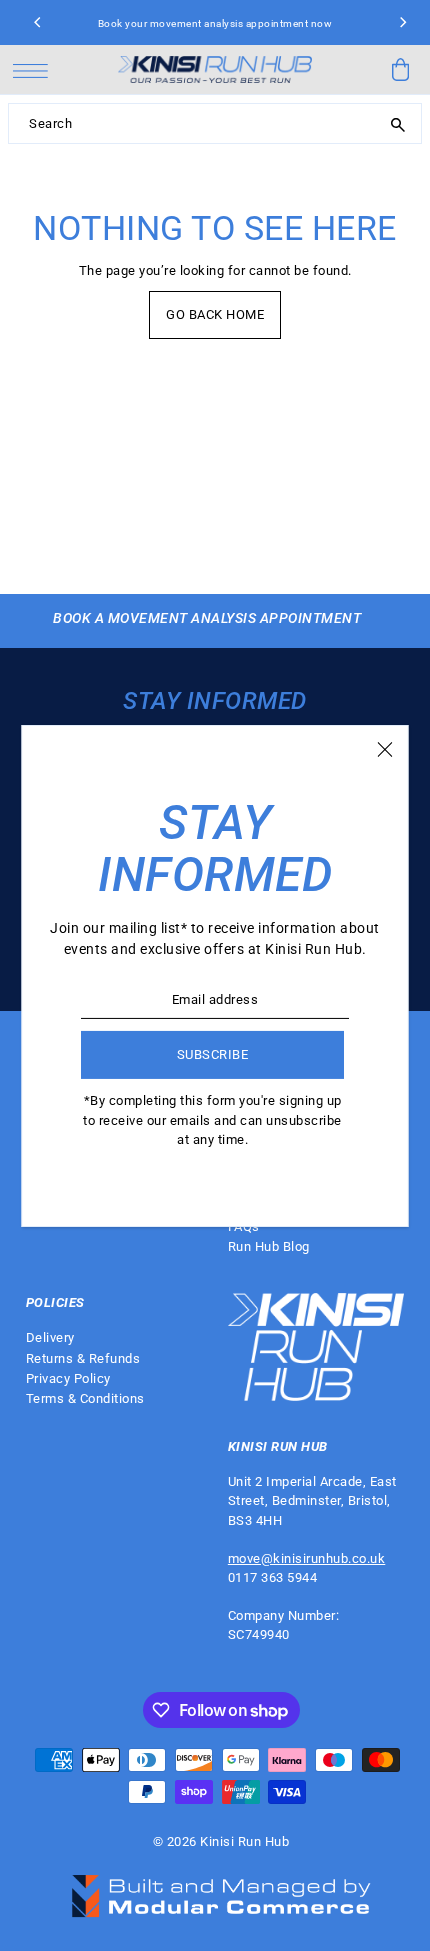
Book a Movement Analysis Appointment (207, 618)
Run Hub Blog (269, 1246)
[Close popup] (385, 749)
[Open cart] (400, 69)
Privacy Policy (68, 1378)
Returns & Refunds (83, 1358)
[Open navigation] (35, 70)
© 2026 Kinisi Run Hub (221, 1841)
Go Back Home (215, 314)
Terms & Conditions (85, 1398)
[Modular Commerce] (221, 1884)
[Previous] (38, 23)
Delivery (50, 1337)
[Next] (402, 23)
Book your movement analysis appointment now (215, 23)
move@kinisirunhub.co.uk (307, 1558)
